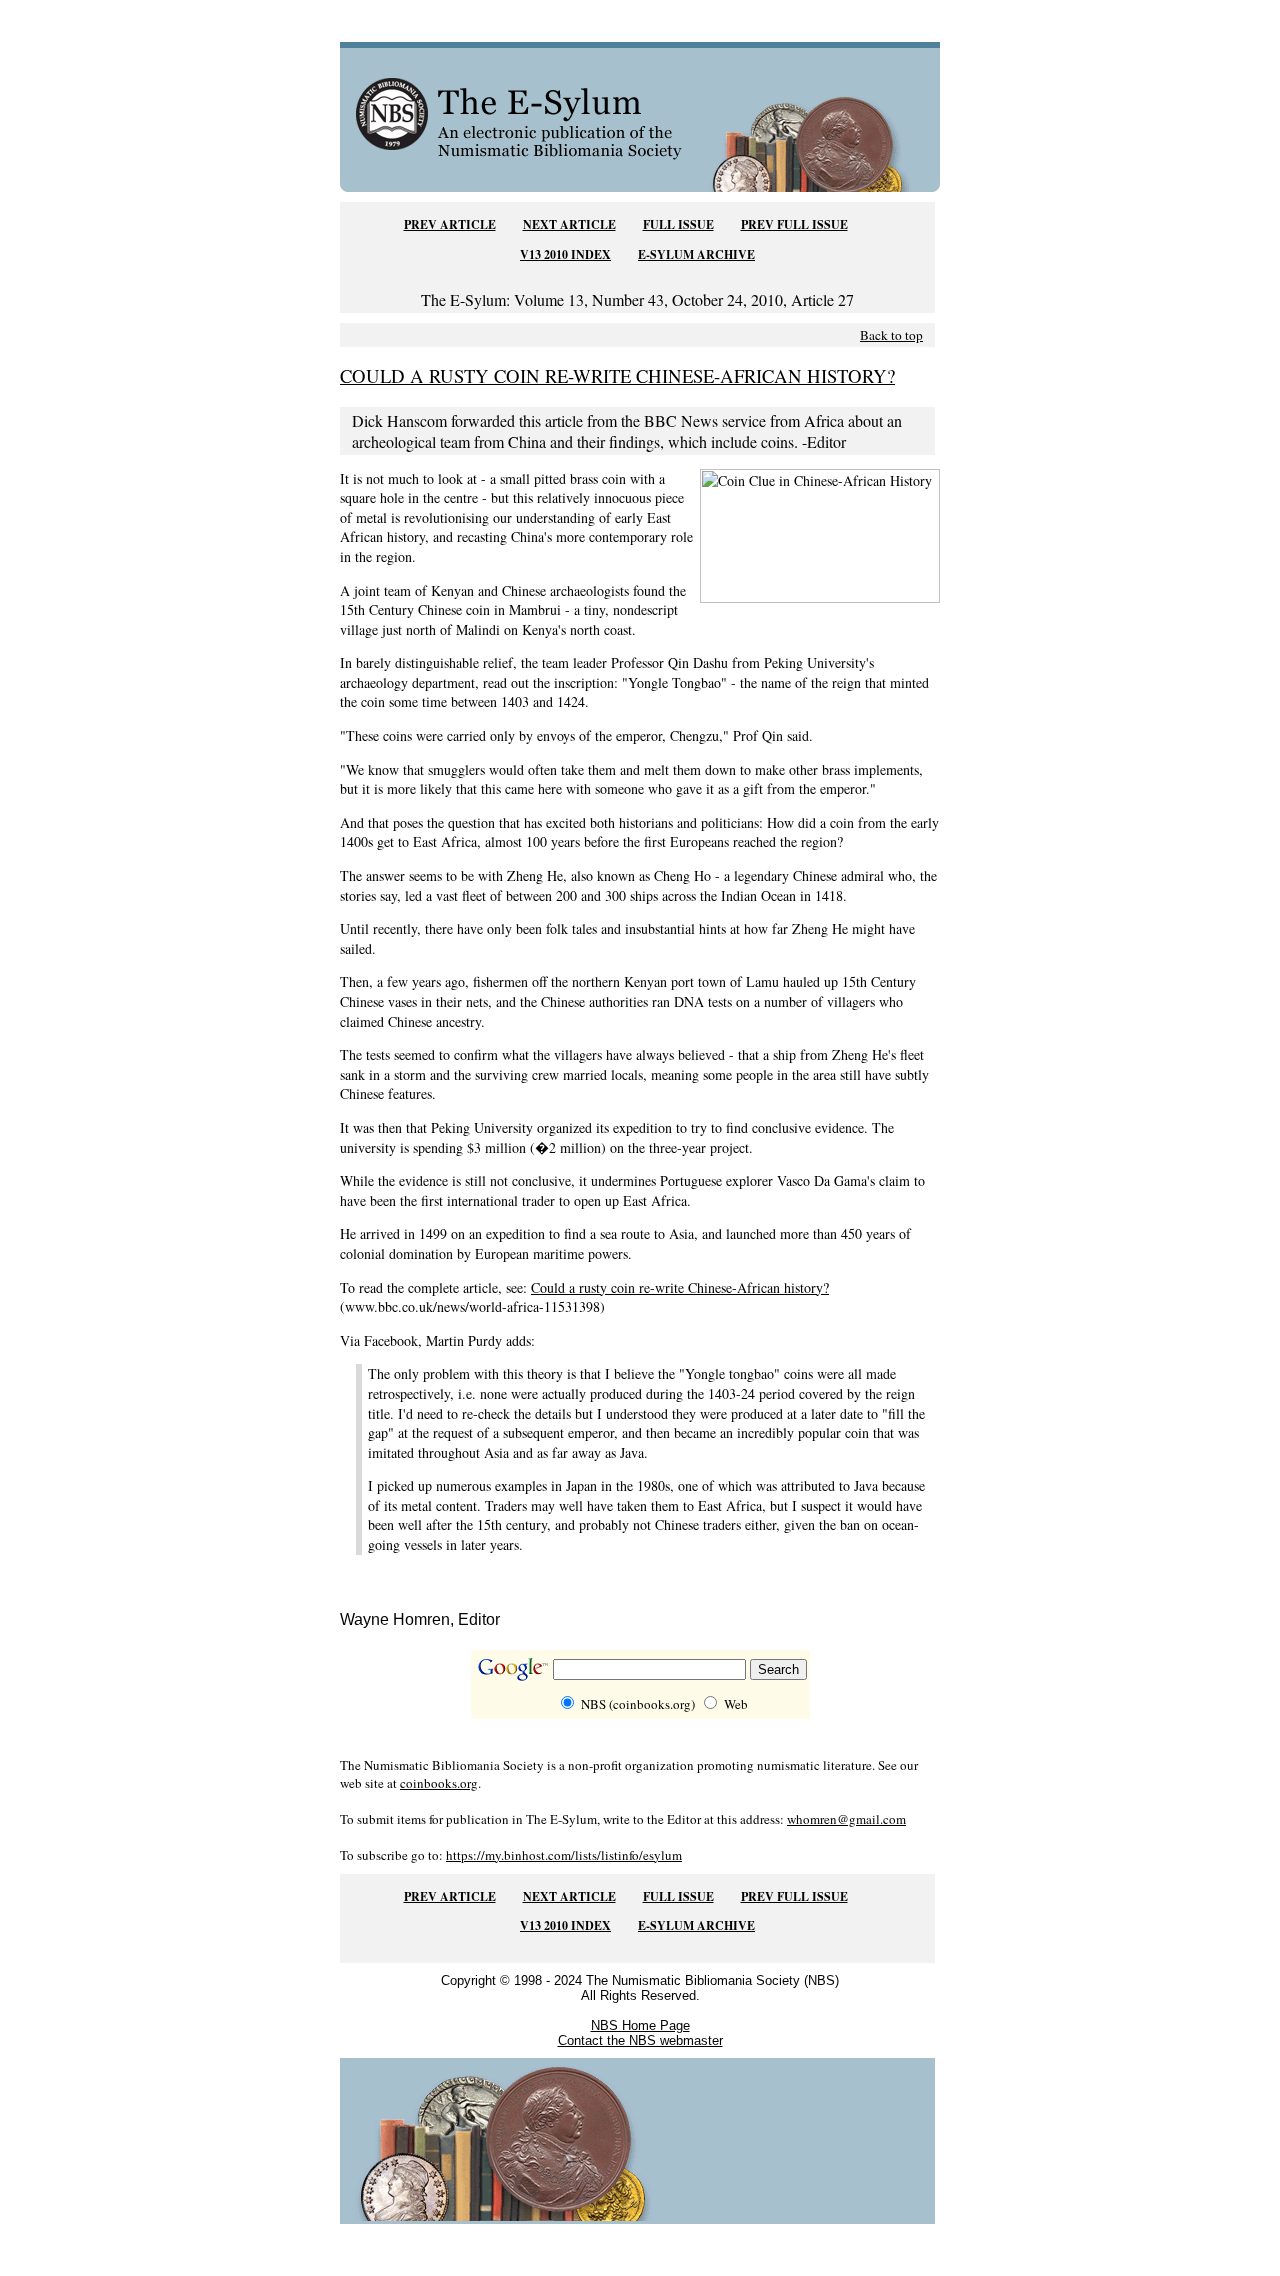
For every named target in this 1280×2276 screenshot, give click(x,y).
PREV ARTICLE (450, 224)
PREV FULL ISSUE (794, 224)
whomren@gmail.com (846, 1819)
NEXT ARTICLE (569, 224)
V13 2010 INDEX (565, 254)
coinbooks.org (439, 1783)
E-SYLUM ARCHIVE (696, 254)
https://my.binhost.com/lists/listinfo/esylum (564, 1855)
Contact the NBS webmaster (640, 2040)
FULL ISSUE (678, 224)
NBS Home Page (640, 2025)
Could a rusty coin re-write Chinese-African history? (680, 1287)
